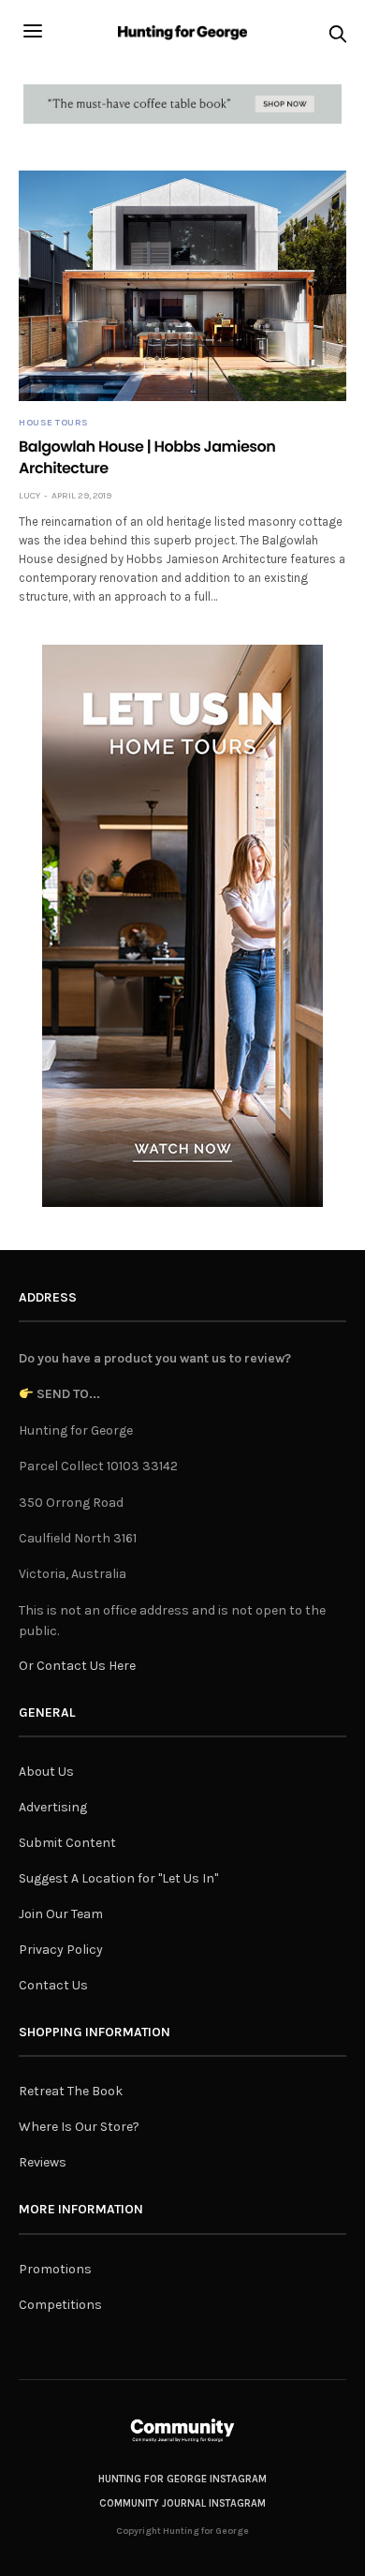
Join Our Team (61, 1914)
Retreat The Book (71, 2091)
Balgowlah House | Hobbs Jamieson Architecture (147, 457)
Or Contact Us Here (77, 1666)
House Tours (54, 423)
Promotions (55, 2269)
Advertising (53, 1807)
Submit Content (67, 1843)
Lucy (29, 496)
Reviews (43, 2162)
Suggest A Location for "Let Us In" (118, 1878)
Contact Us (53, 1985)
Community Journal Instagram (182, 2503)
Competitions (60, 2305)
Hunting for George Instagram (182, 2479)
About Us (46, 1772)
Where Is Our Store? (79, 2127)
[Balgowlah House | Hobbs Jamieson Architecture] (182, 286)
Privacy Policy (61, 1950)
